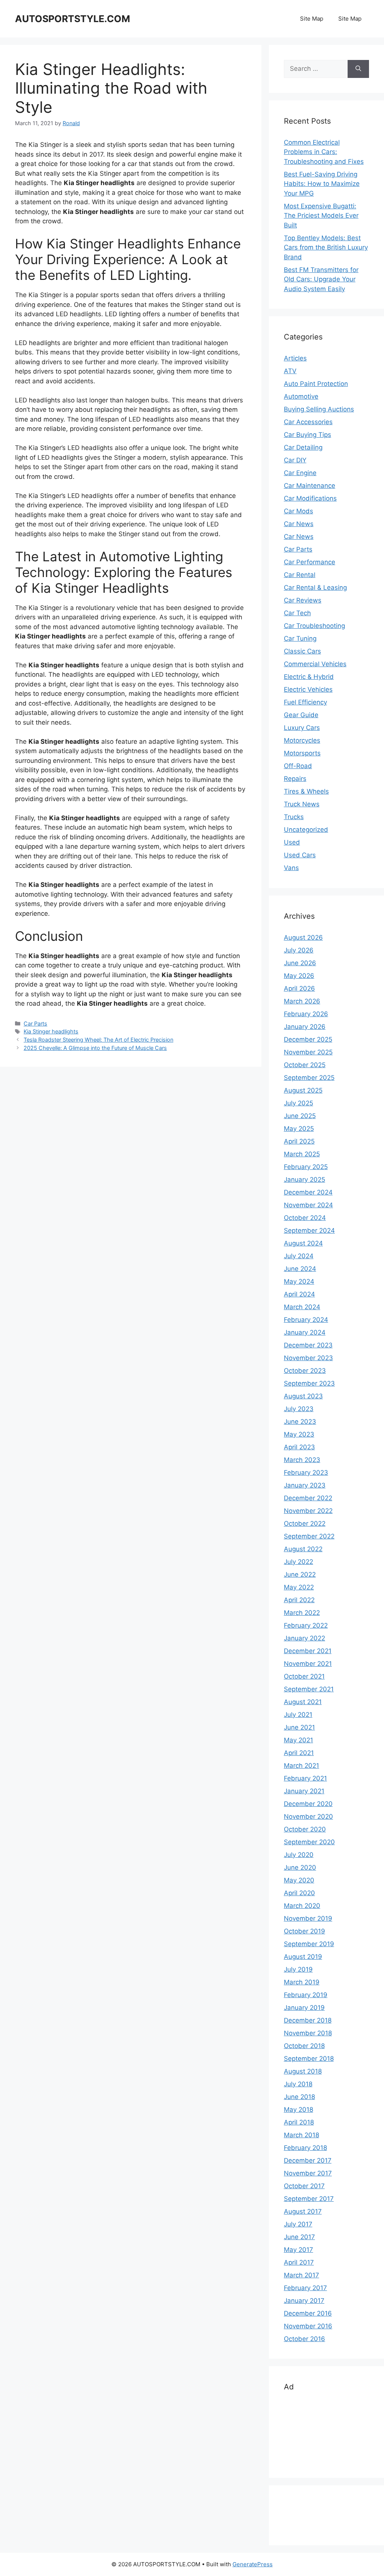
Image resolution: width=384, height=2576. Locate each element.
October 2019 (304, 1931)
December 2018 (308, 2020)
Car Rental (300, 575)
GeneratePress (253, 2564)
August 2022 (303, 1549)
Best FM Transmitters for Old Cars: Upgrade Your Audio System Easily (321, 279)
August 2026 (303, 937)
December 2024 (308, 1192)
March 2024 (302, 1307)
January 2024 (305, 1332)
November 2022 (308, 1511)
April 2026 (299, 988)
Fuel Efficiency (305, 702)
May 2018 (298, 2110)
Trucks (294, 817)
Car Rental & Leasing (315, 588)
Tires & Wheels (306, 791)
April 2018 (299, 2122)
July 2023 (299, 1409)
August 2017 (303, 2211)
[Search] (358, 69)
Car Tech (297, 613)
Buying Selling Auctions (319, 409)
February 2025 (306, 1167)
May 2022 (299, 1587)
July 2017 (298, 2224)
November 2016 (308, 2326)
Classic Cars (302, 651)
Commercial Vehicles (315, 664)
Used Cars (300, 855)
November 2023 (308, 1358)
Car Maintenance (310, 486)
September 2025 (309, 1078)
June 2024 (300, 1269)
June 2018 (299, 2097)
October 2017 (304, 2186)
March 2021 (301, 1766)
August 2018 (303, 2071)
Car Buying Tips (307, 435)
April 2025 (299, 1141)
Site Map (312, 19)
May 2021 (298, 1740)
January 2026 (305, 1027)
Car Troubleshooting (314, 626)
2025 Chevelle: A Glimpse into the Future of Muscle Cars (95, 1048)
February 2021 (305, 1778)
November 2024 (308, 1205)
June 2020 (300, 1867)
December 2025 (308, 1039)
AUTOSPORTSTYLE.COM (73, 19)
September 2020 (309, 1842)
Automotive (301, 396)
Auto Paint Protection (316, 384)
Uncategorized (306, 830)
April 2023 (299, 1447)
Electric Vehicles (308, 689)
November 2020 (308, 1817)
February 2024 (306, 1320)
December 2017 (308, 2160)
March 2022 (302, 1613)
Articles (295, 358)
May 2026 (299, 976)
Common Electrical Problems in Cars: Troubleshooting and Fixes (324, 152)
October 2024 (305, 1218)
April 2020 (299, 1893)
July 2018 (298, 2084)
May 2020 (299, 1880)
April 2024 (299, 1294)
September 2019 (309, 1944)
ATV (290, 371)
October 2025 (305, 1065)
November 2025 (308, 1052)
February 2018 (305, 2148)
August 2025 (303, 1090)
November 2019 (308, 1918)
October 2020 (305, 1829)
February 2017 (305, 2288)
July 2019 (298, 1969)
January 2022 (304, 1638)
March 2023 (302, 1460)
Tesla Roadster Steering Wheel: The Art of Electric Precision (98, 1040)
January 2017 (304, 2301)
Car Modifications (310, 498)
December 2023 (308, 1345)
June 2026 (300, 963)
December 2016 (308, 2313)
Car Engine (300, 473)
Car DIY (295, 460)
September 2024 (309, 1230)
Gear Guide (301, 715)
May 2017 (298, 2250)
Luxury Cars (302, 728)
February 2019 (306, 1995)
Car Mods (298, 511)
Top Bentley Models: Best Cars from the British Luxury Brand (326, 247)
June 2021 (299, 1727)
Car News (299, 524)
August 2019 (303, 1957)
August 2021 (303, 1702)
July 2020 (299, 1855)
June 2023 (300, 1422)
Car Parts (35, 1023)
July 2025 (298, 1103)
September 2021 (309, 1689)
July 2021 (298, 1715)
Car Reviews (303, 600)
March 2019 (302, 1982)
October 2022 (305, 1523)
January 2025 (304, 1180)
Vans (291, 868)
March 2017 (301, 2275)
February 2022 (306, 1625)
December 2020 (308, 1804)
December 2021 (308, 1651)
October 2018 (304, 2046)
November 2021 (308, 1664)
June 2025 (300, 1116)
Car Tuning (300, 638)
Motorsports (302, 753)
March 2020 (302, 1906)
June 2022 (300, 1574)
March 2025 (302, 1154)
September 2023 (309, 1383)
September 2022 (309, 1536)
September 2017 (309, 2199)
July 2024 (299, 1256)
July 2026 (299, 950)
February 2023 (306, 1473)
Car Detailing (303, 447)
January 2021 (304, 1791)
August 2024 (303, 1243)
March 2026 (302, 1001)
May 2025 (299, 1129)
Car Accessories (308, 422)
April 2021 (299, 1753)
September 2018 (309, 2059)
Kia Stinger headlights (51, 1031)
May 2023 (299, 1434)
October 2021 (304, 1676)
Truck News (302, 804)
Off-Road (298, 766)
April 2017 (299, 2262)
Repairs (295, 779)
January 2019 (304, 2008)
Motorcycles (302, 740)
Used (292, 842)
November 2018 (308, 2033)
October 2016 (304, 2339)
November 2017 (308, 2173)
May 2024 (299, 1281)
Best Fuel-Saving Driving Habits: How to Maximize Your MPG (322, 184)
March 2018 (301, 2135)
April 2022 (299, 1600)
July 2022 (298, 1562)
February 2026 (306, 1014)
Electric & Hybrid (309, 677)
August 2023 (303, 1396)
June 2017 (299, 2237)
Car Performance (310, 562)
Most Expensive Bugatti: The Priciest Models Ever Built (321, 216)
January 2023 (305, 1485)
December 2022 (308, 1498)
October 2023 (305, 1371)
